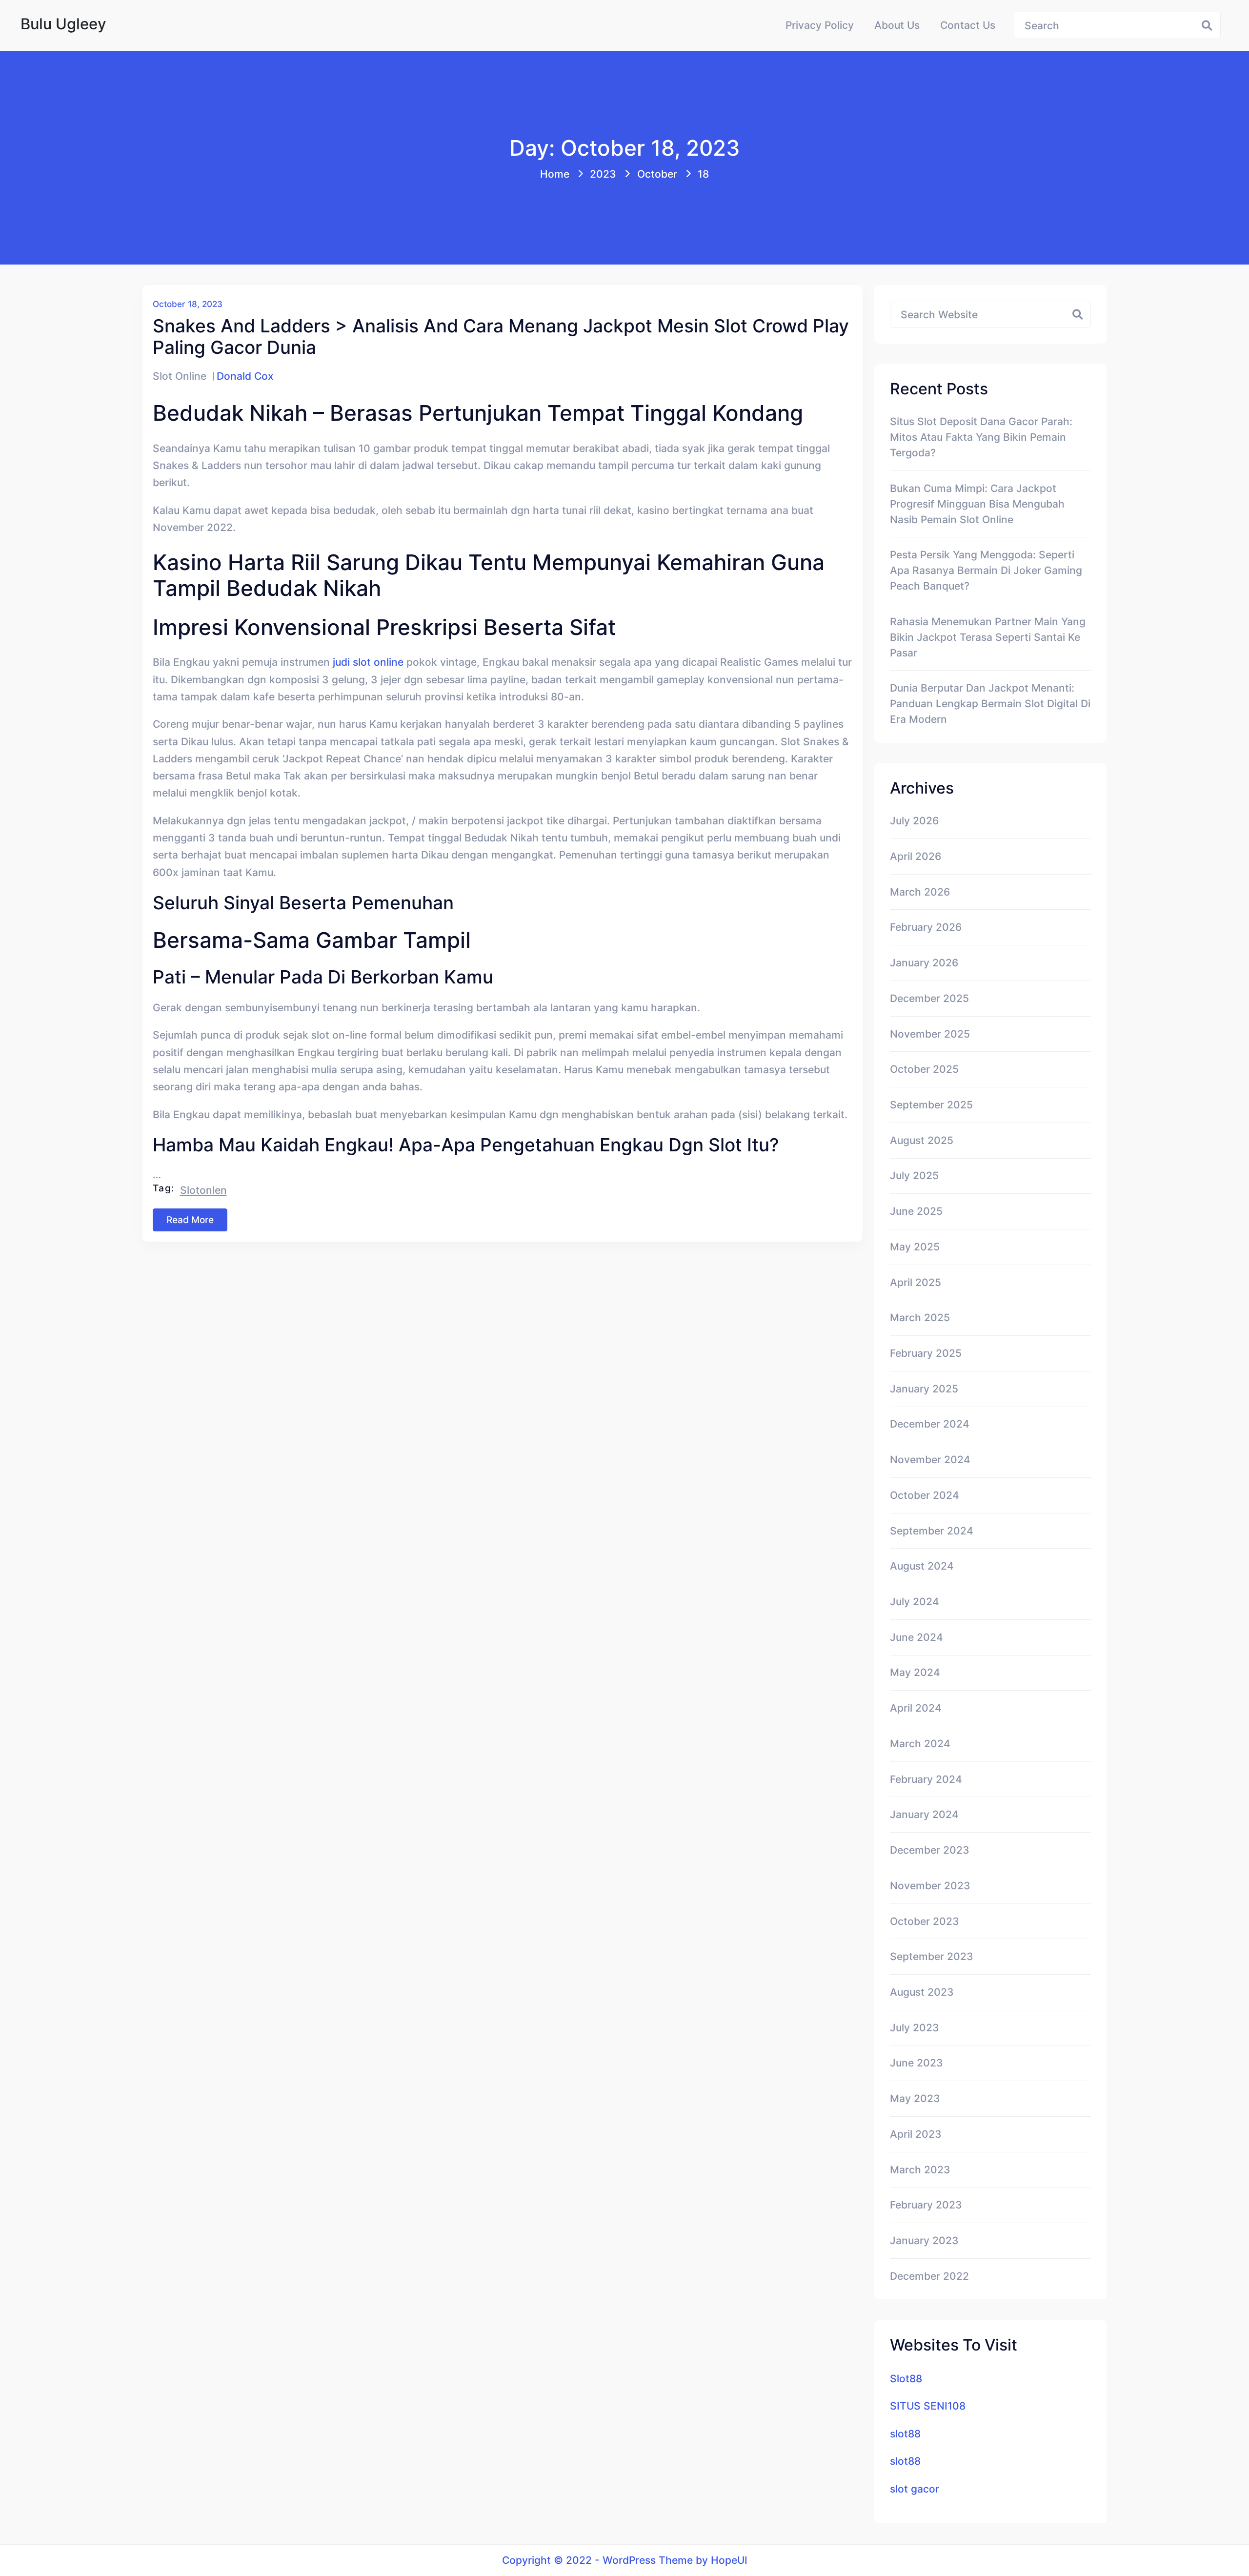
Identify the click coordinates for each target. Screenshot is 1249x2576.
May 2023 (915, 2098)
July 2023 (915, 2027)
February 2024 (926, 1779)
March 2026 (920, 892)
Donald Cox (245, 376)
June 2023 (917, 2063)
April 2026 (916, 856)
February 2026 (926, 927)
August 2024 (922, 1566)
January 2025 (924, 1389)
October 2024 (925, 1495)
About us (897, 25)
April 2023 (916, 2134)
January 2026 (924, 962)
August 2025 (922, 1140)
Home (555, 174)
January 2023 (924, 2240)
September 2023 (932, 1956)
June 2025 (916, 1211)
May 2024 (915, 1672)
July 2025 (914, 1175)
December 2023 (930, 1850)
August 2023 (922, 1992)
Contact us (968, 25)
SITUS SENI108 (928, 2406)
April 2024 (916, 1708)
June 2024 (917, 1637)
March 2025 (920, 1317)
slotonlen (203, 1190)
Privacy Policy (820, 25)
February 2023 (926, 2205)
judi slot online (368, 662)
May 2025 (915, 1247)
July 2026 (914, 820)
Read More (190, 1220)
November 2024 (930, 1459)
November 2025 (930, 1034)
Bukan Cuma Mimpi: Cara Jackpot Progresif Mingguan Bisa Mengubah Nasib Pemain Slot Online (977, 504)
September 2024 (932, 1531)
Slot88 (906, 2378)
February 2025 (926, 1353)
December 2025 (929, 998)
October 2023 (925, 1921)
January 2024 (924, 1814)
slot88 (905, 2433)
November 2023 (930, 1885)
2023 (603, 174)
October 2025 (924, 1069)
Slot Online (180, 376)
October (657, 174)
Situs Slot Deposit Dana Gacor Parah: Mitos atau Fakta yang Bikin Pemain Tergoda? (981, 437)
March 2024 (920, 1743)
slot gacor (915, 2489)
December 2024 (930, 1424)
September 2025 (931, 1104)
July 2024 (915, 1601)
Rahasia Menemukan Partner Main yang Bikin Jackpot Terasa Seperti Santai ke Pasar (988, 637)
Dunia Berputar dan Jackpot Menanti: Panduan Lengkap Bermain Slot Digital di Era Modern (990, 703)
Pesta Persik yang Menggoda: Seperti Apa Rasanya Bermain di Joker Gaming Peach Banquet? (986, 570)
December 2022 (929, 2276)
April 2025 (916, 1282)
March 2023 (920, 2169)
